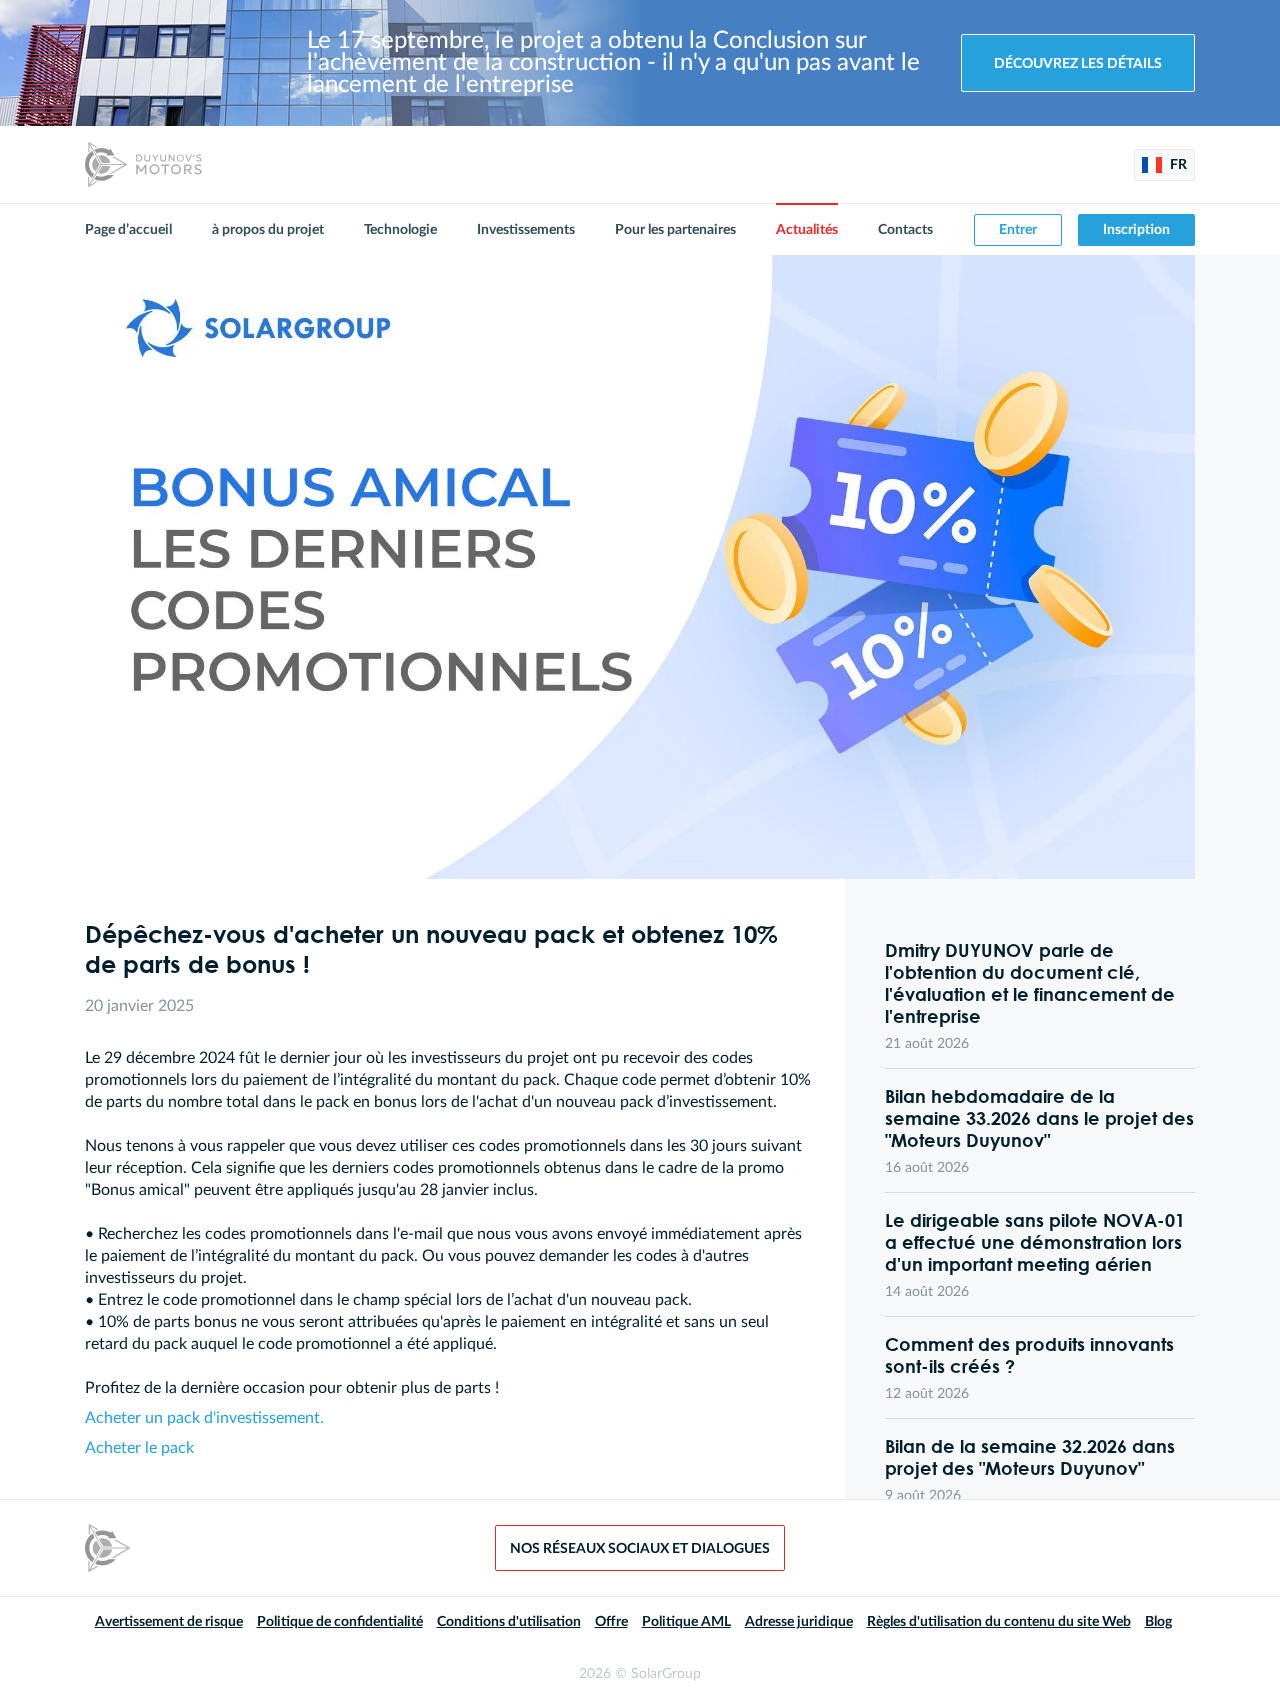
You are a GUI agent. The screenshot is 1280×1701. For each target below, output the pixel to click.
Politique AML (686, 1622)
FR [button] (1177, 165)
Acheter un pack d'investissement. (204, 1418)
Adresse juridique (799, 1622)
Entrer (1018, 230)
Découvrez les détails (1078, 64)
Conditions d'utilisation (509, 1622)
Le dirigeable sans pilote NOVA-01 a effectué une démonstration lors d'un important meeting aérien (1035, 1242)
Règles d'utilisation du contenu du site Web (999, 1622)
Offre (611, 1622)
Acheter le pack (139, 1448)
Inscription (1136, 230)
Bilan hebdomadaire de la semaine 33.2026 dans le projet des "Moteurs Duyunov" (1039, 1118)
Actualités (807, 230)
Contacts (905, 230)
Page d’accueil (128, 230)
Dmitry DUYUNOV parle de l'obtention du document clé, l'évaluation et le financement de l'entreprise (1030, 983)
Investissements (526, 230)
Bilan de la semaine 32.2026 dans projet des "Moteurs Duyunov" (1030, 1457)
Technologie (400, 230)
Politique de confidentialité (340, 1622)
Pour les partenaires (675, 230)
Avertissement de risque (169, 1622)
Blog (1158, 1622)
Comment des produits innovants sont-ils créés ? (1029, 1355)
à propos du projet (268, 230)
